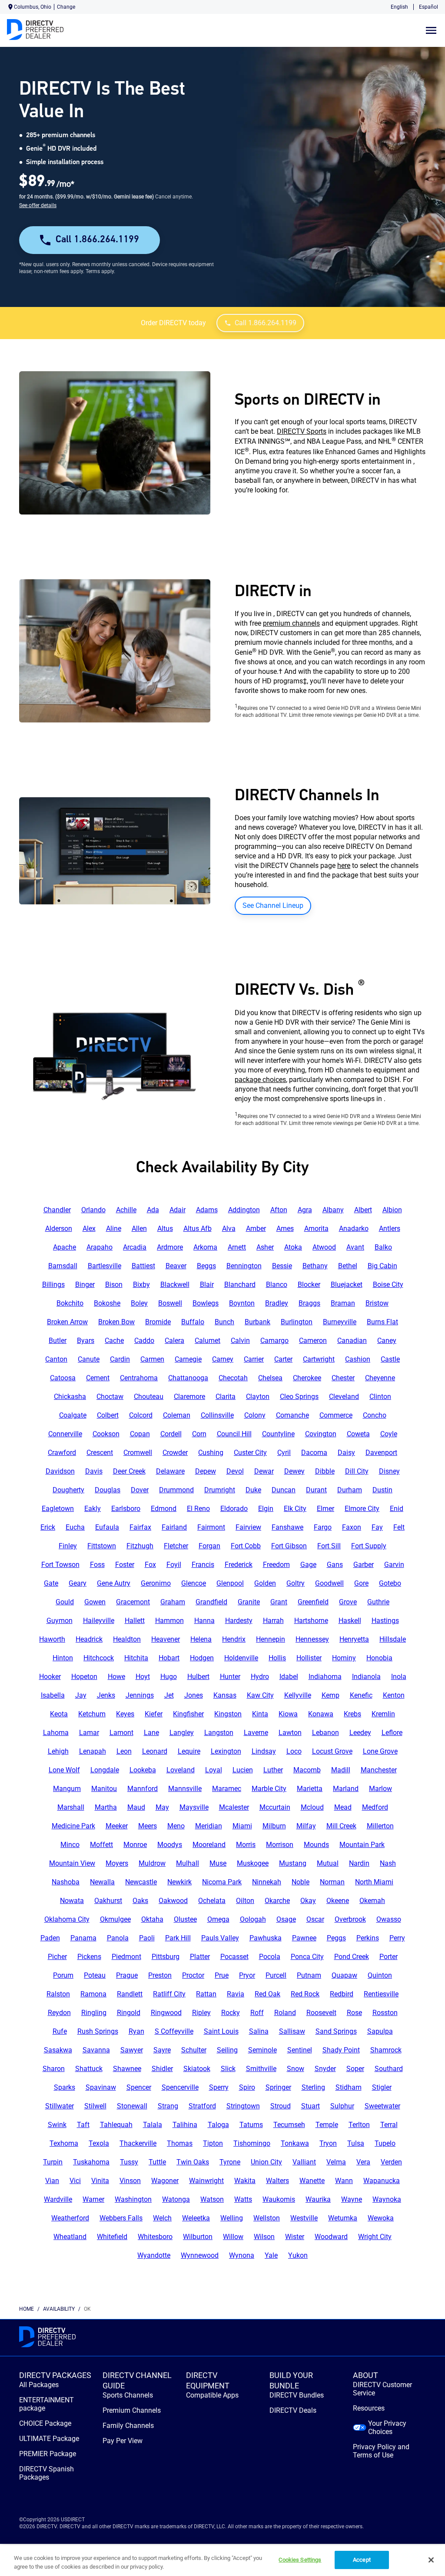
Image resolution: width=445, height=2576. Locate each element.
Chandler (57, 1210)
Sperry (219, 2087)
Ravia (236, 1994)
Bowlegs (206, 1303)
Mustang (293, 1863)
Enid (397, 1509)
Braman (343, 1303)
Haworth (52, 1639)
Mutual (328, 1863)
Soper (355, 2069)
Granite (249, 1602)
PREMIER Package (48, 2454)
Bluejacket (347, 1285)
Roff (257, 2013)
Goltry (296, 1583)
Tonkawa (295, 2143)
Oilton (245, 1901)
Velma (336, 2162)
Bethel (348, 1266)
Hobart (169, 1658)
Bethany (315, 1266)
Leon (124, 1751)
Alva (229, 1229)
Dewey (294, 1471)
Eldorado (234, 1509)
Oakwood (173, 1901)
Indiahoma (325, 1677)
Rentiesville (381, 1994)
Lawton (290, 1733)
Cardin (120, 1359)
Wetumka (343, 2218)
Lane (151, 1733)
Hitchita (136, 1658)
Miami (242, 1826)
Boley (139, 1303)
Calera (174, 1341)
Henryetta (354, 1639)
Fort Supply (369, 1546)
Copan (140, 1434)
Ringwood (166, 2013)
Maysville (194, 1807)
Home (27, 2309)
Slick (228, 2069)
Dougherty (68, 1490)
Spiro (247, 2087)
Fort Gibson (289, 1546)
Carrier (254, 1359)
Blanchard (240, 1285)
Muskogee (253, 1863)
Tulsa (356, 2143)
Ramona (93, 1994)
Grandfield (211, 1602)
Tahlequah (116, 2125)
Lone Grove (380, 1751)
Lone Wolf (64, 1770)
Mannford (143, 1789)
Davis (94, 1471)
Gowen (95, 1602)
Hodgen (202, 1658)
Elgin (266, 1509)
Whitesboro (155, 2237)
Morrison (280, 1845)
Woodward (331, 2237)
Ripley (201, 2013)
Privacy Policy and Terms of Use (381, 2451)
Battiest (143, 1266)
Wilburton (198, 2237)
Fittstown (102, 1546)
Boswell (170, 1303)
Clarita (226, 1397)
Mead (343, 1807)
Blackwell (175, 1285)
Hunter (230, 1677)
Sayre (162, 2050)
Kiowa (288, 1714)
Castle (390, 1359)
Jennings (140, 1695)
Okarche (277, 1901)
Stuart (311, 2106)
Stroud (281, 2106)
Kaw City (260, 1695)
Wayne (352, 2199)
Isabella (53, 1695)
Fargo (323, 1527)
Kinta (260, 1714)
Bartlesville (105, 1266)
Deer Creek (129, 1471)
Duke (253, 1490)
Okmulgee (115, 1919)
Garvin (394, 1565)
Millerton (380, 1826)
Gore (361, 1583)
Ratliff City (169, 1994)
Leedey (360, 1733)
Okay (308, 1901)
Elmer (325, 1509)
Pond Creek (352, 1957)
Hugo (169, 1677)
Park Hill (178, 1938)
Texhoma (64, 2143)
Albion (392, 1210)
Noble (301, 1882)
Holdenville (241, 1658)
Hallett (135, 1621)
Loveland (181, 1770)
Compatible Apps (212, 2395)
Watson (212, 2199)
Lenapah (93, 1751)
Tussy (129, 2162)
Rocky (231, 2013)
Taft (83, 2125)
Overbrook (350, 1919)
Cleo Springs (299, 1397)
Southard (389, 2069)
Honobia (379, 1658)
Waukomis (279, 2199)
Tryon (328, 2143)
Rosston (385, 2013)
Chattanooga (188, 1378)
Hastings (385, 1621)
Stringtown (243, 2106)
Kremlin (383, 1714)
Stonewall (132, 2106)
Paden (50, 1938)
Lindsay (264, 1751)
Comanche (292, 1415)
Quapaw (344, 1975)
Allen (139, 1229)
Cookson (106, 1434)
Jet (169, 1695)
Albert (363, 1210)
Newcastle (141, 1882)
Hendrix (234, 1639)
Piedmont (126, 1957)
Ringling (94, 2013)
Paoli (147, 1938)
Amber (256, 1229)
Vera (363, 2162)
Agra (305, 1210)
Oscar (315, 1919)
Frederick (239, 1565)
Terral (389, 2125)
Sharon (54, 2069)
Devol (235, 1471)
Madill (341, 1770)
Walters (277, 2181)
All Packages (39, 2385)
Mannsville (185, 1789)
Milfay (306, 1826)
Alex (89, 1229)
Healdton (127, 1639)
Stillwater (60, 2106)
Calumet (208, 1341)
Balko (383, 1247)
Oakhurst (108, 1901)
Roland (285, 2013)
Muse (218, 1863)
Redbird (342, 1994)
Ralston (58, 1994)
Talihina (185, 2125)
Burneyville (340, 1322)
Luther (273, 1770)
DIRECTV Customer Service (382, 2389)
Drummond (176, 1490)
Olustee (185, 1919)
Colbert (108, 1415)
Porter (389, 1957)
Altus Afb (198, 1229)
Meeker (117, 1826)
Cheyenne (380, 1378)
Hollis (277, 1658)
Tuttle (157, 2162)
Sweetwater (382, 2106)
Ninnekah (267, 1882)
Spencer (139, 2087)
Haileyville (99, 1621)
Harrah (273, 1621)
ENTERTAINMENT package (46, 2404)
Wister (295, 2237)
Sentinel (300, 2050)
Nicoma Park (222, 1882)
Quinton (380, 1975)
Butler (58, 1341)
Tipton (213, 2143)
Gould (65, 1602)
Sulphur (342, 2106)
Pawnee (304, 1938)
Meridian (209, 1826)
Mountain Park (362, 1845)
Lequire (189, 1751)
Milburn (274, 1826)
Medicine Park (73, 1826)
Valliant (304, 2162)
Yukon (298, 2255)
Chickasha (70, 1397)
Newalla (102, 1882)
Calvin (240, 1341)
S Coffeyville (174, 2031)
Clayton (258, 1397)
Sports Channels (128, 2395)
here (344, 866)
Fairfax (140, 1527)
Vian (52, 2181)
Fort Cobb (246, 1546)
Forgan (209, 1546)
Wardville (58, 2199)
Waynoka (387, 2199)
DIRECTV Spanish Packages (46, 2473)
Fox (150, 1565)
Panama (83, 1938)
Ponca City (307, 1957)
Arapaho (100, 1247)
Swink (57, 2125)
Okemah (372, 1901)
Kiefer (154, 1714)
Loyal (214, 1770)
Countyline (278, 1434)
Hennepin (271, 1639)
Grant (279, 1602)
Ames (285, 1229)
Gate (51, 1583)
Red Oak (267, 1994)
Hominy (344, 1658)
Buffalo (193, 1322)
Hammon (169, 1621)
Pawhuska (266, 1938)
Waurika (318, 2199)
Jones (194, 1695)
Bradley (277, 1303)
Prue (222, 1975)
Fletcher (176, 1546)
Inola (399, 1677)
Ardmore (170, 1247)
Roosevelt (321, 2013)
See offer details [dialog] (38, 205)
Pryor (247, 1975)
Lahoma (56, 1733)
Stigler (382, 2087)
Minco (70, 1845)
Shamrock (386, 2050)
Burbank (257, 1322)
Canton (56, 1359)
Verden (391, 2162)
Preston (160, 1975)
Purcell (276, 1975)
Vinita (100, 2181)
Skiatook (197, 2069)
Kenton (394, 1695)
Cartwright (319, 1359)
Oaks (140, 1901)
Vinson (130, 2181)
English (399, 7)
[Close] (431, 2560)
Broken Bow (116, 1322)
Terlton (359, 2125)
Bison (114, 1285)
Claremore (189, 1397)
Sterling (313, 2087)
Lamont (121, 1733)
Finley (68, 1546)
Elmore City (362, 1509)
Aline (114, 1229)
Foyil (174, 1565)
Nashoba (66, 1882)
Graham (173, 1602)
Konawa (321, 1714)
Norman (332, 1882)
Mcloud (312, 1807)
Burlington (297, 1322)
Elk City (295, 1509)
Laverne (256, 1733)
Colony (255, 1415)
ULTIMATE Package (49, 2439)
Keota (59, 1714)
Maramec (227, 1789)
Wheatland (70, 2237)
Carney (223, 1359)
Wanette (312, 2181)
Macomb (307, 1770)
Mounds (316, 1845)
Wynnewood (200, 2255)
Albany (333, 1210)
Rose (354, 2013)
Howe (116, 1677)
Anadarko (354, 1229)
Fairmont (211, 1527)
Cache (114, 1341)
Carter (283, 1359)
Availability (59, 2309)
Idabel (289, 1677)
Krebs (352, 1714)
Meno (176, 1826)
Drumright (220, 1490)
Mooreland (209, 1845)
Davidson (60, 1471)
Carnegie (188, 1359)
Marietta (310, 1789)
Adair (178, 1210)
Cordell (171, 1434)
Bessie (282, 1266)
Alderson (59, 1229)
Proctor (193, 1975)
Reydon (59, 2013)
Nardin (359, 1863)
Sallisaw (292, 2031)
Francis (203, 1565)
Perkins (368, 1938)
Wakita (245, 2181)
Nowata (72, 1901)
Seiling (227, 2050)
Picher (57, 1957)
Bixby (141, 1285)
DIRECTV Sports (302, 431)
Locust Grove (332, 1751)
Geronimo (156, 1583)
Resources (369, 2408)
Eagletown (58, 1509)
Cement (98, 1378)
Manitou (104, 1789)
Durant (316, 1490)
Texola (99, 2143)
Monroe (135, 1845)
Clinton (380, 1397)
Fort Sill (329, 1546)
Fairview (248, 1527)
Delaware (170, 1471)
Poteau (95, 1975)
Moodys (170, 1845)
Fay (377, 1527)
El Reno (198, 1509)
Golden (265, 1583)
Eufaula (107, 1527)
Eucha (75, 1527)
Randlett (130, 1994)
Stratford (202, 2106)
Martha (106, 1807)
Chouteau (149, 1397)
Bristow (377, 1303)
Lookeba (143, 1770)
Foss (97, 1565)
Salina (259, 2031)
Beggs (206, 1266)
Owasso (389, 1919)
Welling (232, 2218)
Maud (136, 1807)
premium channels (291, 623)
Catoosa (63, 1378)
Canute (89, 1359)
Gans (335, 1565)
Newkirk (179, 1882)
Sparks (65, 2087)
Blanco (277, 1285)
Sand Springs (336, 2031)
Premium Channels (132, 2410)
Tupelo (385, 2143)
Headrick (89, 1639)
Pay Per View (123, 2441)
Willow (233, 2237)
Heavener (166, 1639)
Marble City (269, 1789)
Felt (399, 1527)
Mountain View (72, 1863)
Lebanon (325, 1733)
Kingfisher (188, 1714)
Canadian (352, 1341)
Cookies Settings (300, 2560)
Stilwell (95, 2106)
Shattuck (89, 2069)
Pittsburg (166, 1957)
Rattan (206, 1994)
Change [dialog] (66, 7)
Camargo (274, 1341)
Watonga (176, 2199)
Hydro (260, 1677)
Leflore (392, 1733)
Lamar (89, 1733)
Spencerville (180, 2087)
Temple (327, 2125)
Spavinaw (101, 2087)
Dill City (357, 1471)
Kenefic (361, 1695)
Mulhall (188, 1863)
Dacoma (314, 1453)
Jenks (106, 1695)
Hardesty (239, 1621)
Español (428, 7)
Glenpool (230, 1583)
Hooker (50, 1677)
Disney (389, 1471)
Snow (296, 2069)
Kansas (225, 1695)
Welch (162, 2218)
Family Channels (128, 2426)
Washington (133, 2199)
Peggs (336, 1938)
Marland (346, 1789)
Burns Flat (382, 1322)
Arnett (237, 1247)
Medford (375, 1807)
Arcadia (135, 1247)
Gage (308, 1565)
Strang (168, 2106)
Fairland (174, 1527)
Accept (362, 2560)
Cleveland (344, 1397)
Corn (199, 1434)
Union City (266, 2162)
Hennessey (312, 1639)
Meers (148, 1826)
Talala (153, 2125)
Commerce (336, 1415)
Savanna (96, 2050)
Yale (271, 2255)
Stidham (349, 2087)
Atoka (293, 1247)
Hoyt (143, 1677)
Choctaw (110, 1397)
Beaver (176, 1266)
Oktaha (152, 1919)
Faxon (352, 1527)
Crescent (100, 1453)
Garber (364, 1565)
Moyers (117, 1863)
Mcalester (234, 1807)
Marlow (380, 1789)
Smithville (261, 2069)
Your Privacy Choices (387, 2428)
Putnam (309, 1975)
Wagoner (165, 2181)
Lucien (243, 1770)
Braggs (309, 1303)
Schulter (194, 2050)
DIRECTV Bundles (297, 2395)
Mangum (67, 1789)
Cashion (358, 1359)
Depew (206, 1471)
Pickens (89, 1957)
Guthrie (378, 1602)
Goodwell (329, 1583)
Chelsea (270, 1378)
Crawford (62, 1453)
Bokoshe (107, 1303)
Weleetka (196, 2218)
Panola (118, 1938)
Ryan (136, 2031)
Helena (201, 1639)
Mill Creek (341, 1826)
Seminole (262, 2050)
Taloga (218, 2125)
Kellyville (298, 1695)
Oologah (253, 1919)
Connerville (65, 1434)
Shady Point (341, 2050)
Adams (207, 1210)
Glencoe (194, 1583)
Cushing (211, 1453)
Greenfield (313, 1602)
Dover (140, 1490)
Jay (81, 1695)
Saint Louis (221, 2031)
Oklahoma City (67, 1919)
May (162, 1807)
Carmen (152, 1359)
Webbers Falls (121, 2218)
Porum (63, 1975)
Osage (286, 1919)
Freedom (276, 1565)
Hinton (63, 1658)
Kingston (228, 1714)
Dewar (264, 1471)
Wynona (242, 2255)
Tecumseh (289, 2125)
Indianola (366, 1677)
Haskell (350, 1621)
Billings (53, 1285)
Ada (153, 1210)
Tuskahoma (91, 2162)
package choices (260, 1080)
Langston (219, 1733)
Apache (65, 1247)
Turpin (53, 2162)
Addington (244, 1210)
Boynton (242, 1303)
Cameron (313, 1341)
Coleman (177, 1415)
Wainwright (206, 2181)
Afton (279, 1210)
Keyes (125, 1714)
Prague (127, 1975)
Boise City (388, 1285)
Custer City (250, 1453)
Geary (78, 1583)
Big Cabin (382, 1266)
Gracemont (133, 1602)
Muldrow (152, 1863)
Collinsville (217, 1415)
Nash (388, 1863)
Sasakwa (58, 2050)
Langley (182, 1733)
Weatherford (70, 2218)
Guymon (60, 1621)
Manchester (379, 1770)
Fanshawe (287, 1527)
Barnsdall (63, 1266)
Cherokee (307, 1378)
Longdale (105, 1770)
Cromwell (138, 1453)
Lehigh (58, 1751)
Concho (375, 1415)
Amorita (316, 1229)
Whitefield (112, 2237)
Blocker (309, 1285)
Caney (387, 1341)
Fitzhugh (140, 1546)
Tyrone (230, 2162)
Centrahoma (139, 1378)
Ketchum (92, 1714)
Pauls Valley (220, 1938)
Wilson (264, 2237)
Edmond (164, 1509)
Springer (278, 2087)
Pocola (270, 1957)
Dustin (382, 1490)
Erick (48, 1527)
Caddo (144, 1341)
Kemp (330, 1695)
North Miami (374, 1882)
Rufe (60, 2031)
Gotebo (390, 1583)
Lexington (226, 1751)
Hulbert (198, 1677)
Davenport (381, 1453)
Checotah (233, 1378)
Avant (355, 1247)
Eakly (93, 1509)
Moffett (101, 1845)
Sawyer (132, 2050)
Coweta (358, 1434)
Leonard (155, 1751)
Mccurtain (275, 1807)
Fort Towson (60, 1565)
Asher (265, 1247)
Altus (165, 1229)
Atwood (324, 1247)
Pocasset (234, 1957)
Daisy (346, 1453)
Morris (246, 1845)
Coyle (389, 1434)
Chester (343, 1378)
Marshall (71, 1807)
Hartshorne (311, 1621)
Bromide (158, 1322)
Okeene (338, 1901)
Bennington (244, 1266)
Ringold (129, 2013)
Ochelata (212, 1901)
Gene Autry (114, 1583)
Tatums (251, 2125)
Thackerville (138, 2143)
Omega (218, 1919)
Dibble (325, 1471)
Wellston (267, 2218)
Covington (321, 1434)
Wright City (375, 2237)
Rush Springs (98, 2031)
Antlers (390, 1229)
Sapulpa (380, 2031)
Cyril (284, 1453)
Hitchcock (99, 1658)
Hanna (204, 1621)
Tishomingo (252, 2143)
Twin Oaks (193, 2162)
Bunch (224, 1322)
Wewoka (381, 2218)
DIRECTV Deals (293, 2410)
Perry (397, 1938)
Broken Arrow (67, 1322)
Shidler (162, 2069)
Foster (125, 1565)
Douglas (108, 1490)
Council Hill (234, 1434)
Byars (86, 1341)
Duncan (284, 1490)
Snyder (325, 2069)
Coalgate (73, 1415)
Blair (207, 1285)
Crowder (175, 1453)
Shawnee (127, 2069)
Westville (304, 2218)
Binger (85, 1285)
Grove (348, 1602)
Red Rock (305, 1994)
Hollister (309, 1658)
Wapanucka (382, 2181)
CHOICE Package (45, 2423)
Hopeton (84, 1677)
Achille (126, 1210)
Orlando (93, 1210)
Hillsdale (393, 1639)
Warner (93, 2199)
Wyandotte (154, 2255)
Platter (200, 1957)
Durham (350, 1490)
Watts (243, 2199)
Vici (75, 2181)
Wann (344, 2181)
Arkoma (205, 1247)
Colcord (141, 1415)
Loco (294, 1751)
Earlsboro (126, 1509)
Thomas (180, 2143)
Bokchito (70, 1303)
